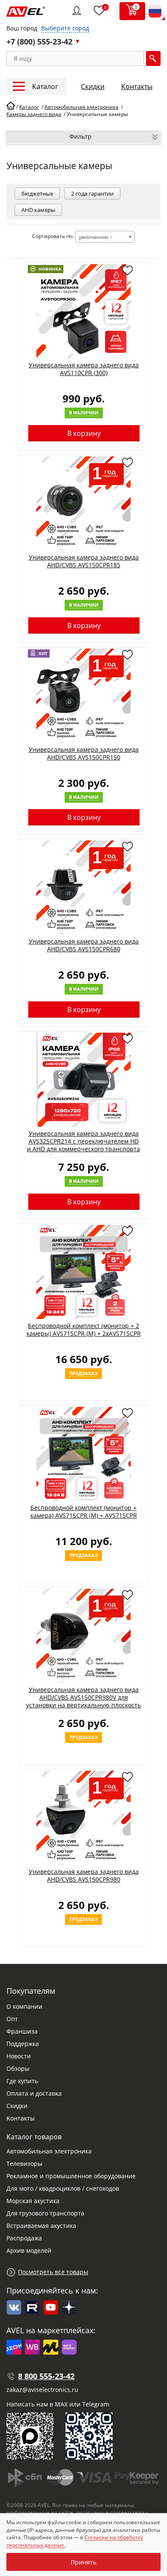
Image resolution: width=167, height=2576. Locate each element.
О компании (24, 2006)
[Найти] (153, 58)
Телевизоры (24, 2164)
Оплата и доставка (34, 2093)
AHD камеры (38, 210)
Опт (12, 2019)
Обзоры (18, 2068)
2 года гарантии (92, 194)
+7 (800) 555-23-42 (39, 42)
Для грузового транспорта (45, 2213)
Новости (19, 2056)
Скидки (93, 86)
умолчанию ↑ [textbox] (95, 237)
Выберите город (65, 28)
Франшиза (22, 2031)
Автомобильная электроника (49, 2151)
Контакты (137, 86)
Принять (83, 2562)
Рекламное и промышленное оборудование (71, 2176)
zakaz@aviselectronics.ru (42, 2390)
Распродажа (24, 2238)
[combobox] (105, 237)
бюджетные (37, 194)
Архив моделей (29, 2250)
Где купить (22, 2081)
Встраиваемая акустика (41, 2226)
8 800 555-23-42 (46, 2376)
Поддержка (23, 2044)
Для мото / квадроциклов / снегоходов (63, 2188)
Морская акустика (33, 2201)
